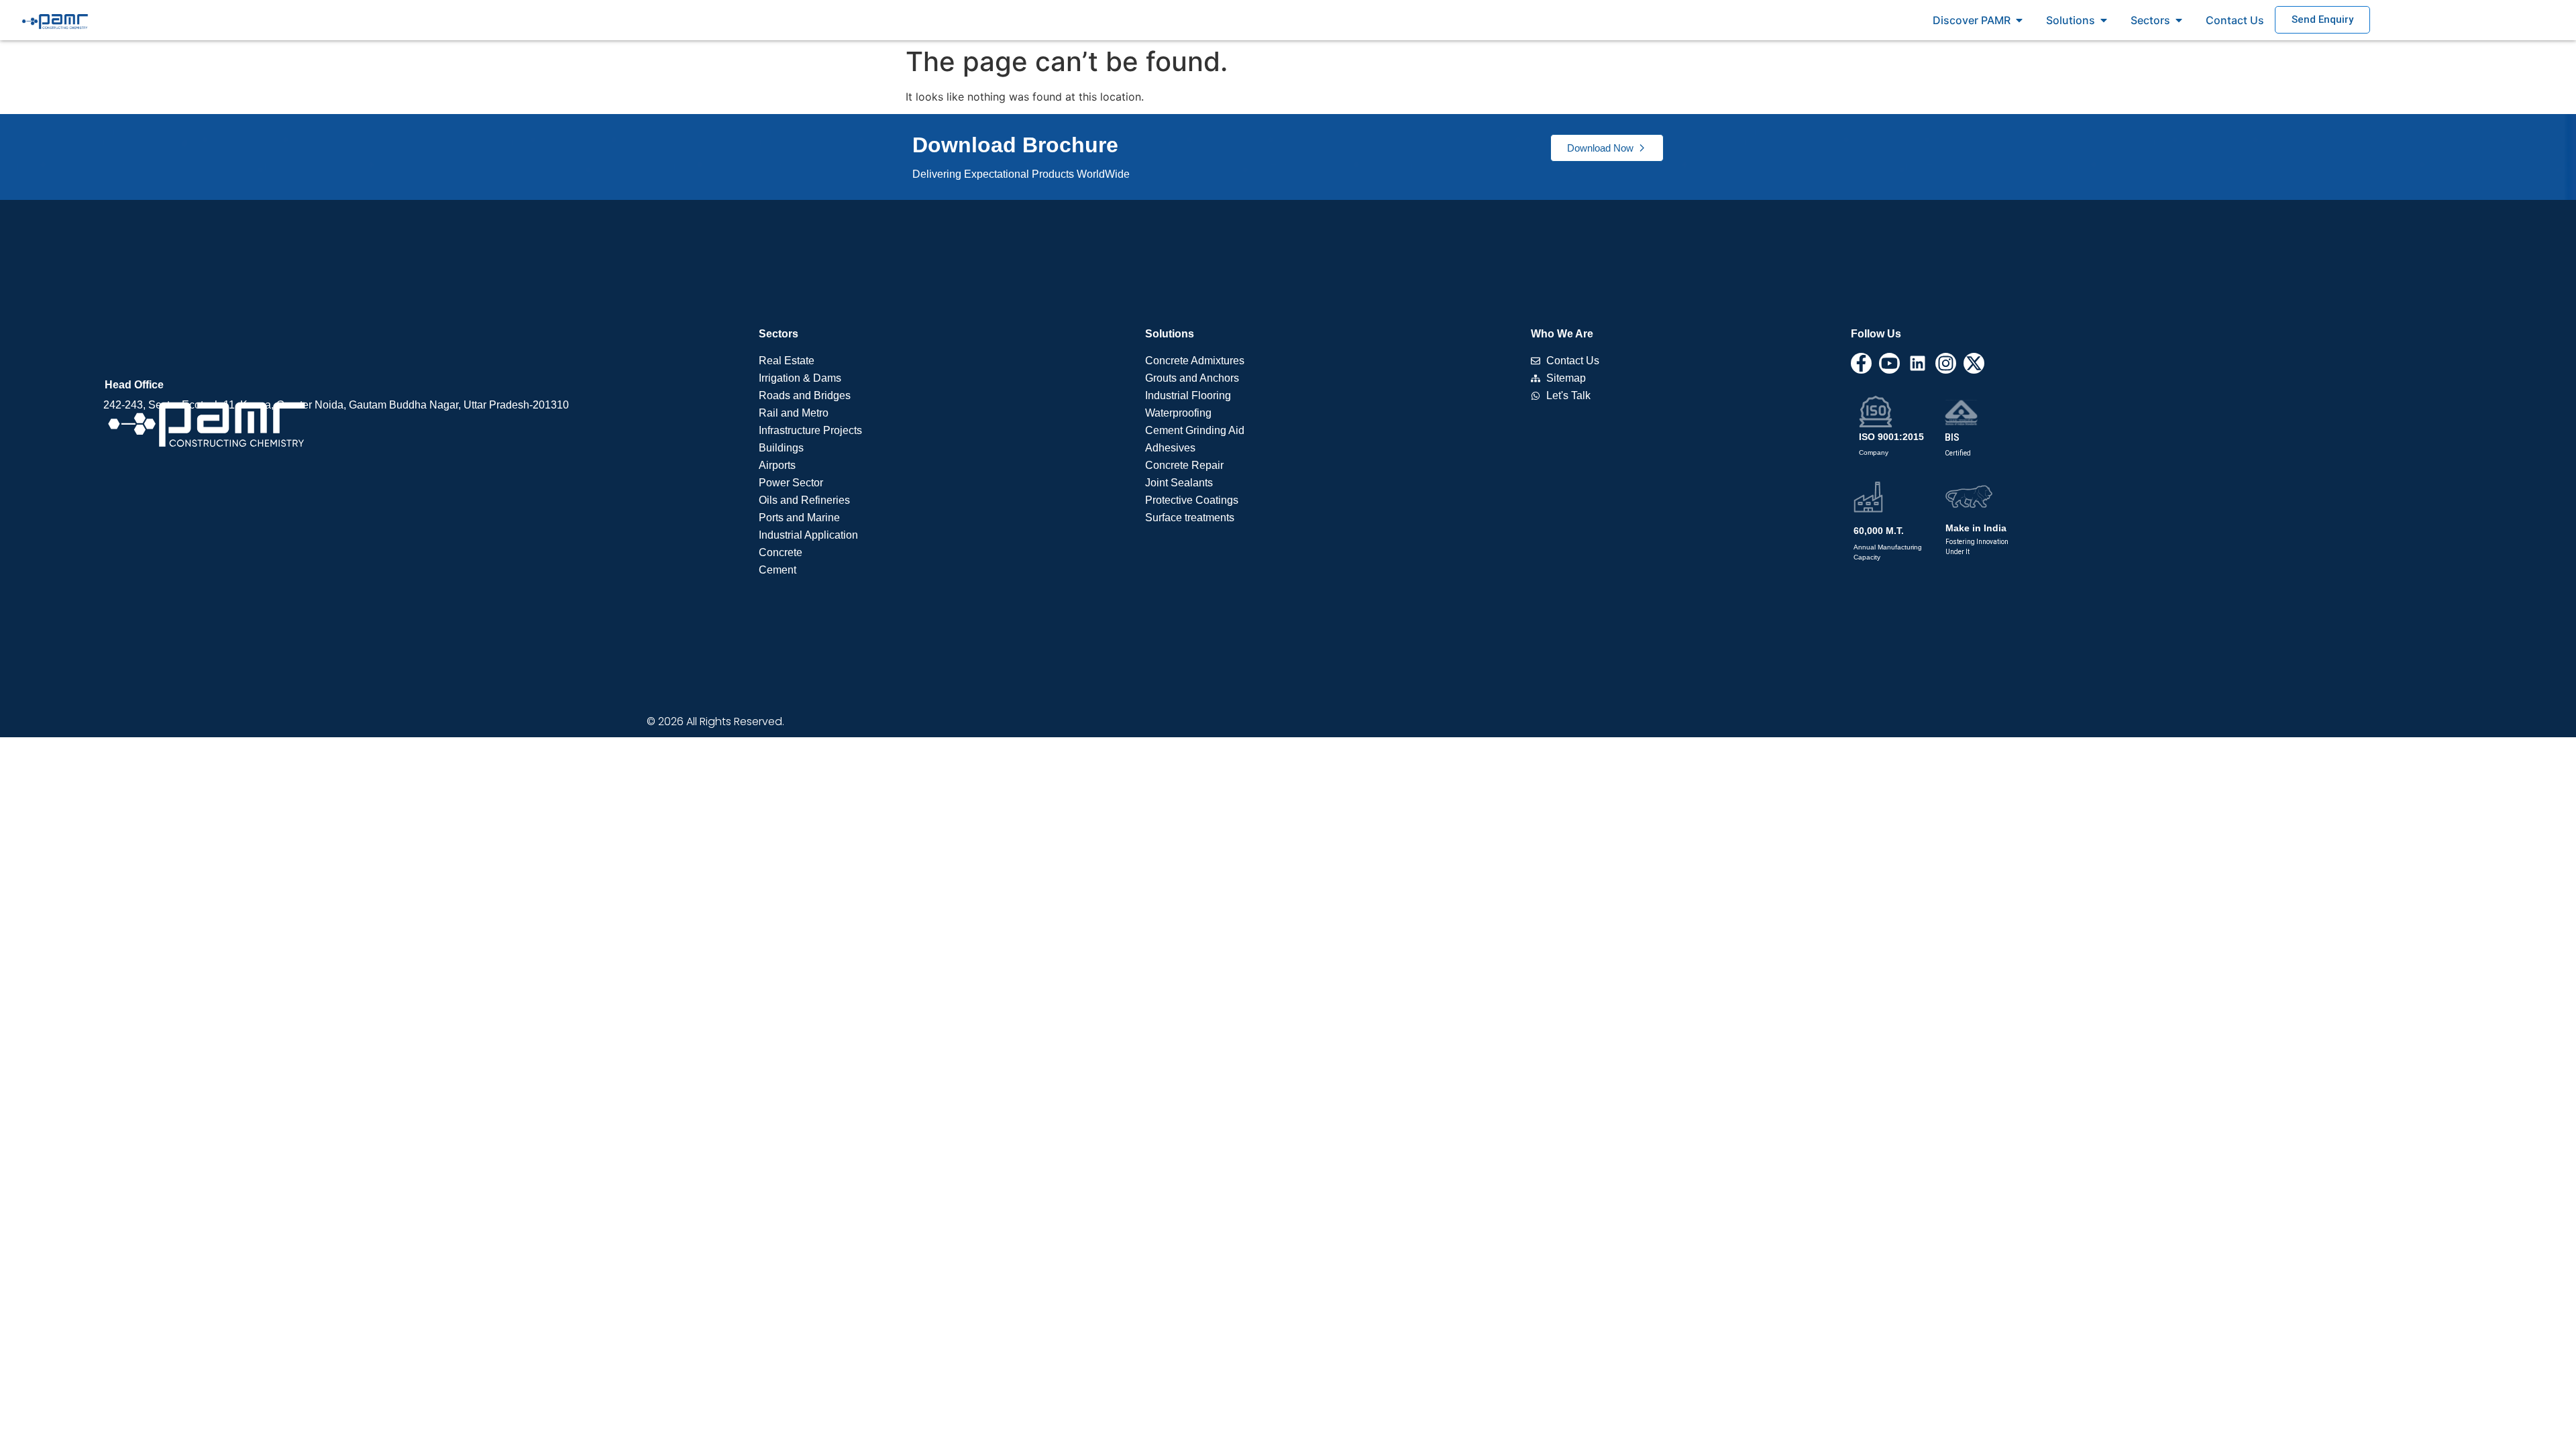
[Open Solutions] (2104, 20)
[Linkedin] (1918, 363)
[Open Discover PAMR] (2019, 20)
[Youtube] (1889, 363)
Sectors (779, 334)
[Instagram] (1946, 363)
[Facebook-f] (1861, 363)
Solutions (1170, 334)
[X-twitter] (1974, 363)
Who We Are (1562, 334)
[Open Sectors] (2179, 20)
